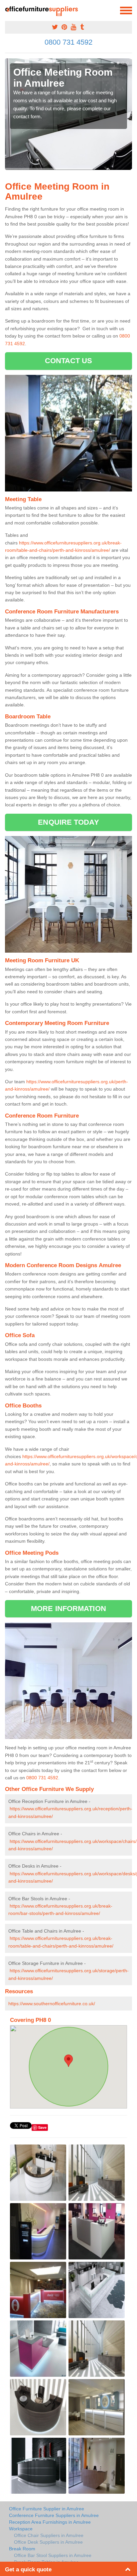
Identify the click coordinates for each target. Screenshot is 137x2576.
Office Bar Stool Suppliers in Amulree (53, 2555)
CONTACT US (69, 361)
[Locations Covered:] (8, 10)
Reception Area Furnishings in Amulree (50, 2522)
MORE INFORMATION (68, 1609)
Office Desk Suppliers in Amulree (48, 2542)
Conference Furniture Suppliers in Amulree (54, 2515)
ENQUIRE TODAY (68, 822)
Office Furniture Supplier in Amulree (47, 2509)
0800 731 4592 (68, 42)
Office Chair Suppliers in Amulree (49, 2535)
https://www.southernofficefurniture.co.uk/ (52, 2004)
